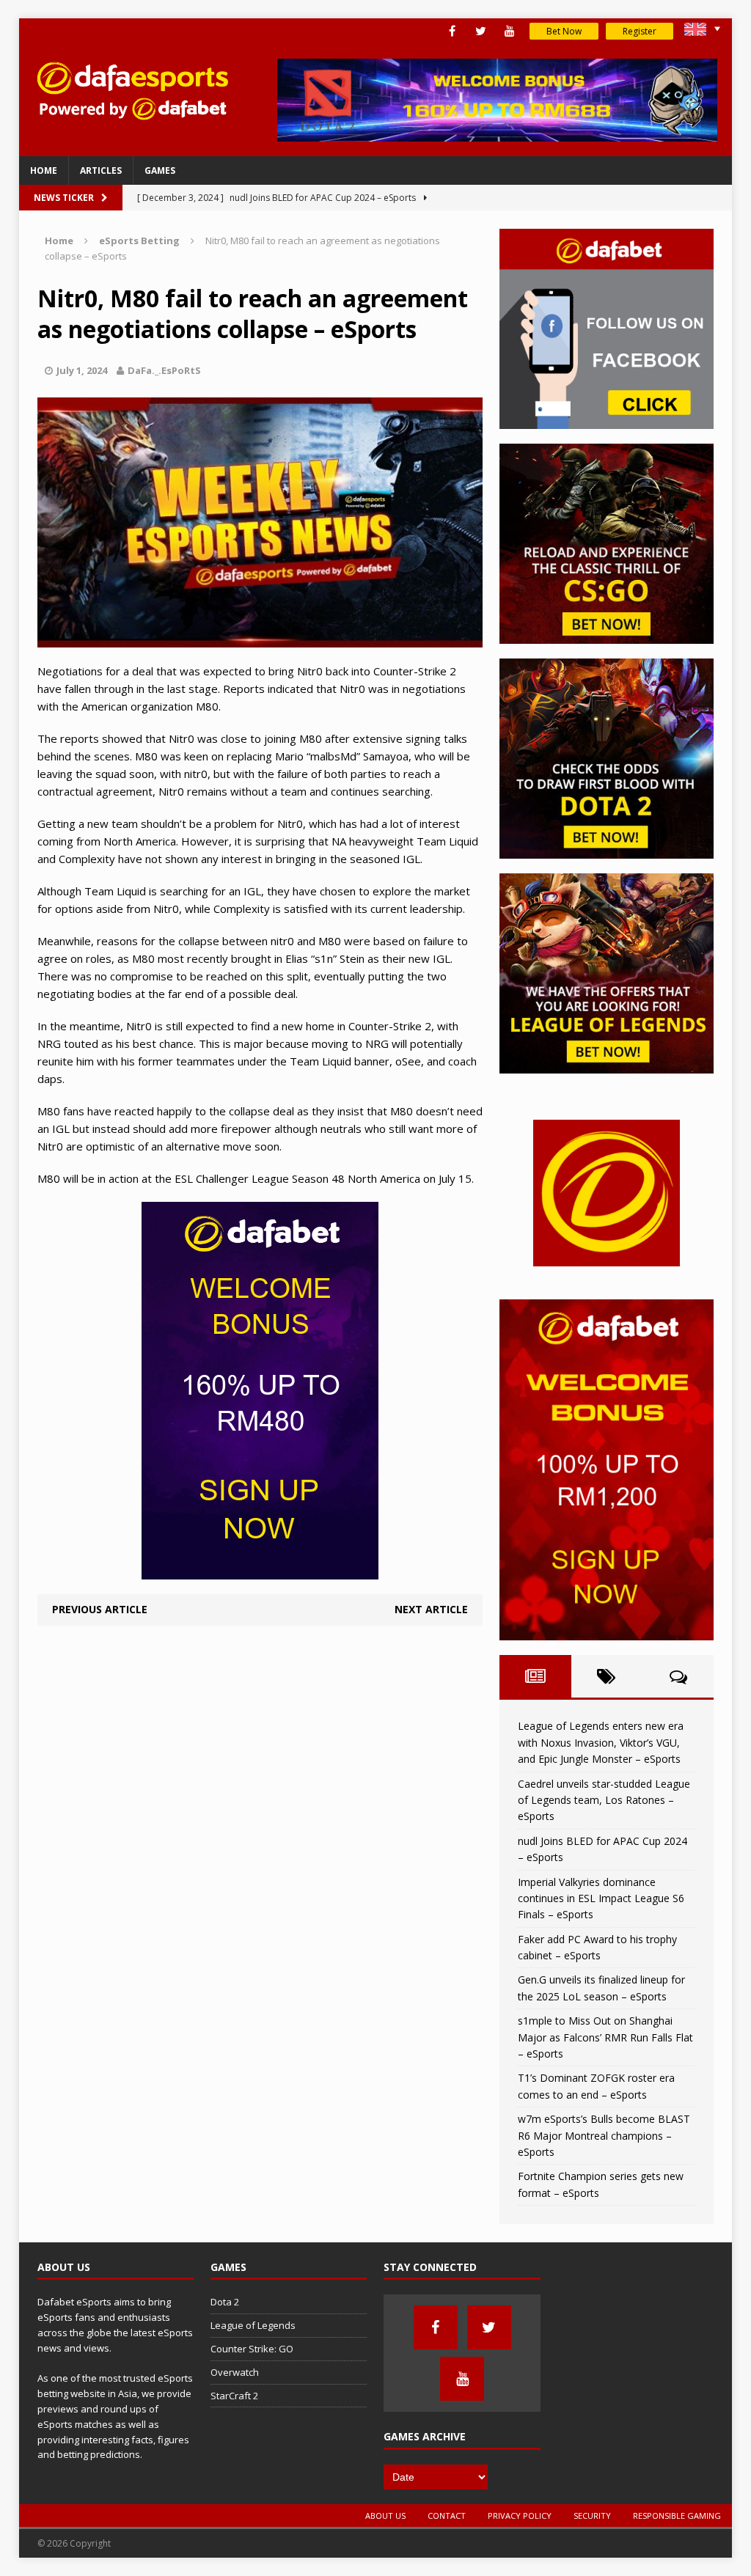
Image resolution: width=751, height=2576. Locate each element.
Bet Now (564, 31)
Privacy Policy (520, 2516)
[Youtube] (509, 31)
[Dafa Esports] (132, 91)
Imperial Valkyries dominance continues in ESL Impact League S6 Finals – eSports (601, 1898)
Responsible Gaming (677, 2516)
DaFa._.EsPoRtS (164, 370)
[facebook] (452, 31)
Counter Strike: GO (252, 2349)
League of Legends (253, 2325)
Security (592, 2516)
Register (640, 31)
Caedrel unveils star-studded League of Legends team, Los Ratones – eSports (604, 1800)
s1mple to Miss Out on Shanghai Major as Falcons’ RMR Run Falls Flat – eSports (605, 2037)
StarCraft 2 (234, 2396)
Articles (101, 170)
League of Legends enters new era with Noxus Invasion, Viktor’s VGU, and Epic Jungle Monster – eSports (601, 1742)
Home (44, 170)
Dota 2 (225, 2302)
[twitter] (481, 31)
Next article (431, 1609)
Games (160, 170)
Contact (447, 2516)
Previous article (100, 1609)
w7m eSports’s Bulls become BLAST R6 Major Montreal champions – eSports (604, 2135)
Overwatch (235, 2372)
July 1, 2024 (82, 370)
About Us (385, 2516)
